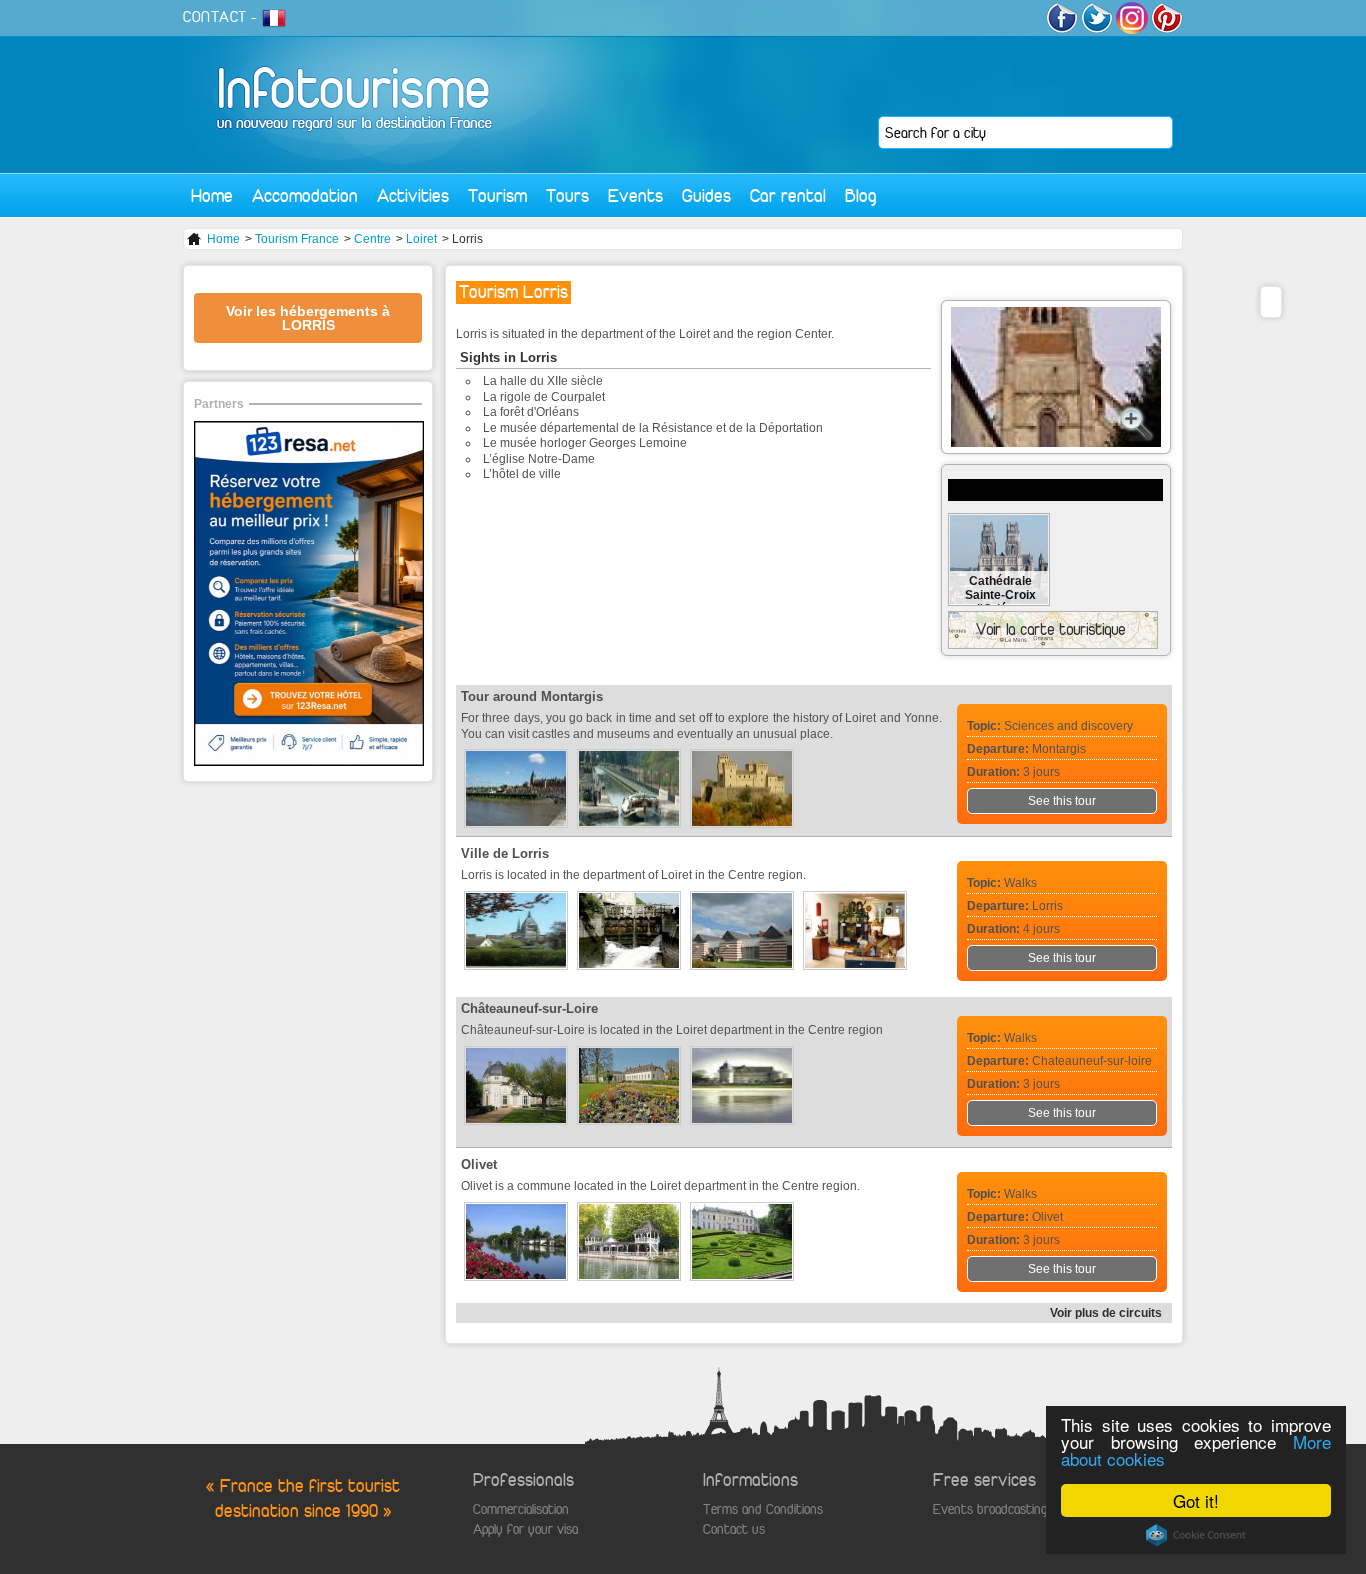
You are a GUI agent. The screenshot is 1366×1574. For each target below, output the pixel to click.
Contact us (734, 1529)
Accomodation (305, 195)
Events (635, 195)
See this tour (1062, 801)
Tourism (497, 195)
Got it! (1196, 1500)
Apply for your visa (525, 1529)
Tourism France (297, 239)
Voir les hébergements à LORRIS (308, 318)
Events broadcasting (990, 1509)
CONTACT (215, 17)
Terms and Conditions (763, 1509)
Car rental (788, 195)
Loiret (421, 239)
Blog (861, 195)
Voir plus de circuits (1106, 1313)
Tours (567, 195)
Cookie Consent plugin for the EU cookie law (1196, 1535)
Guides (706, 195)
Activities (413, 195)
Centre (372, 239)
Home (212, 195)
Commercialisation (521, 1509)
